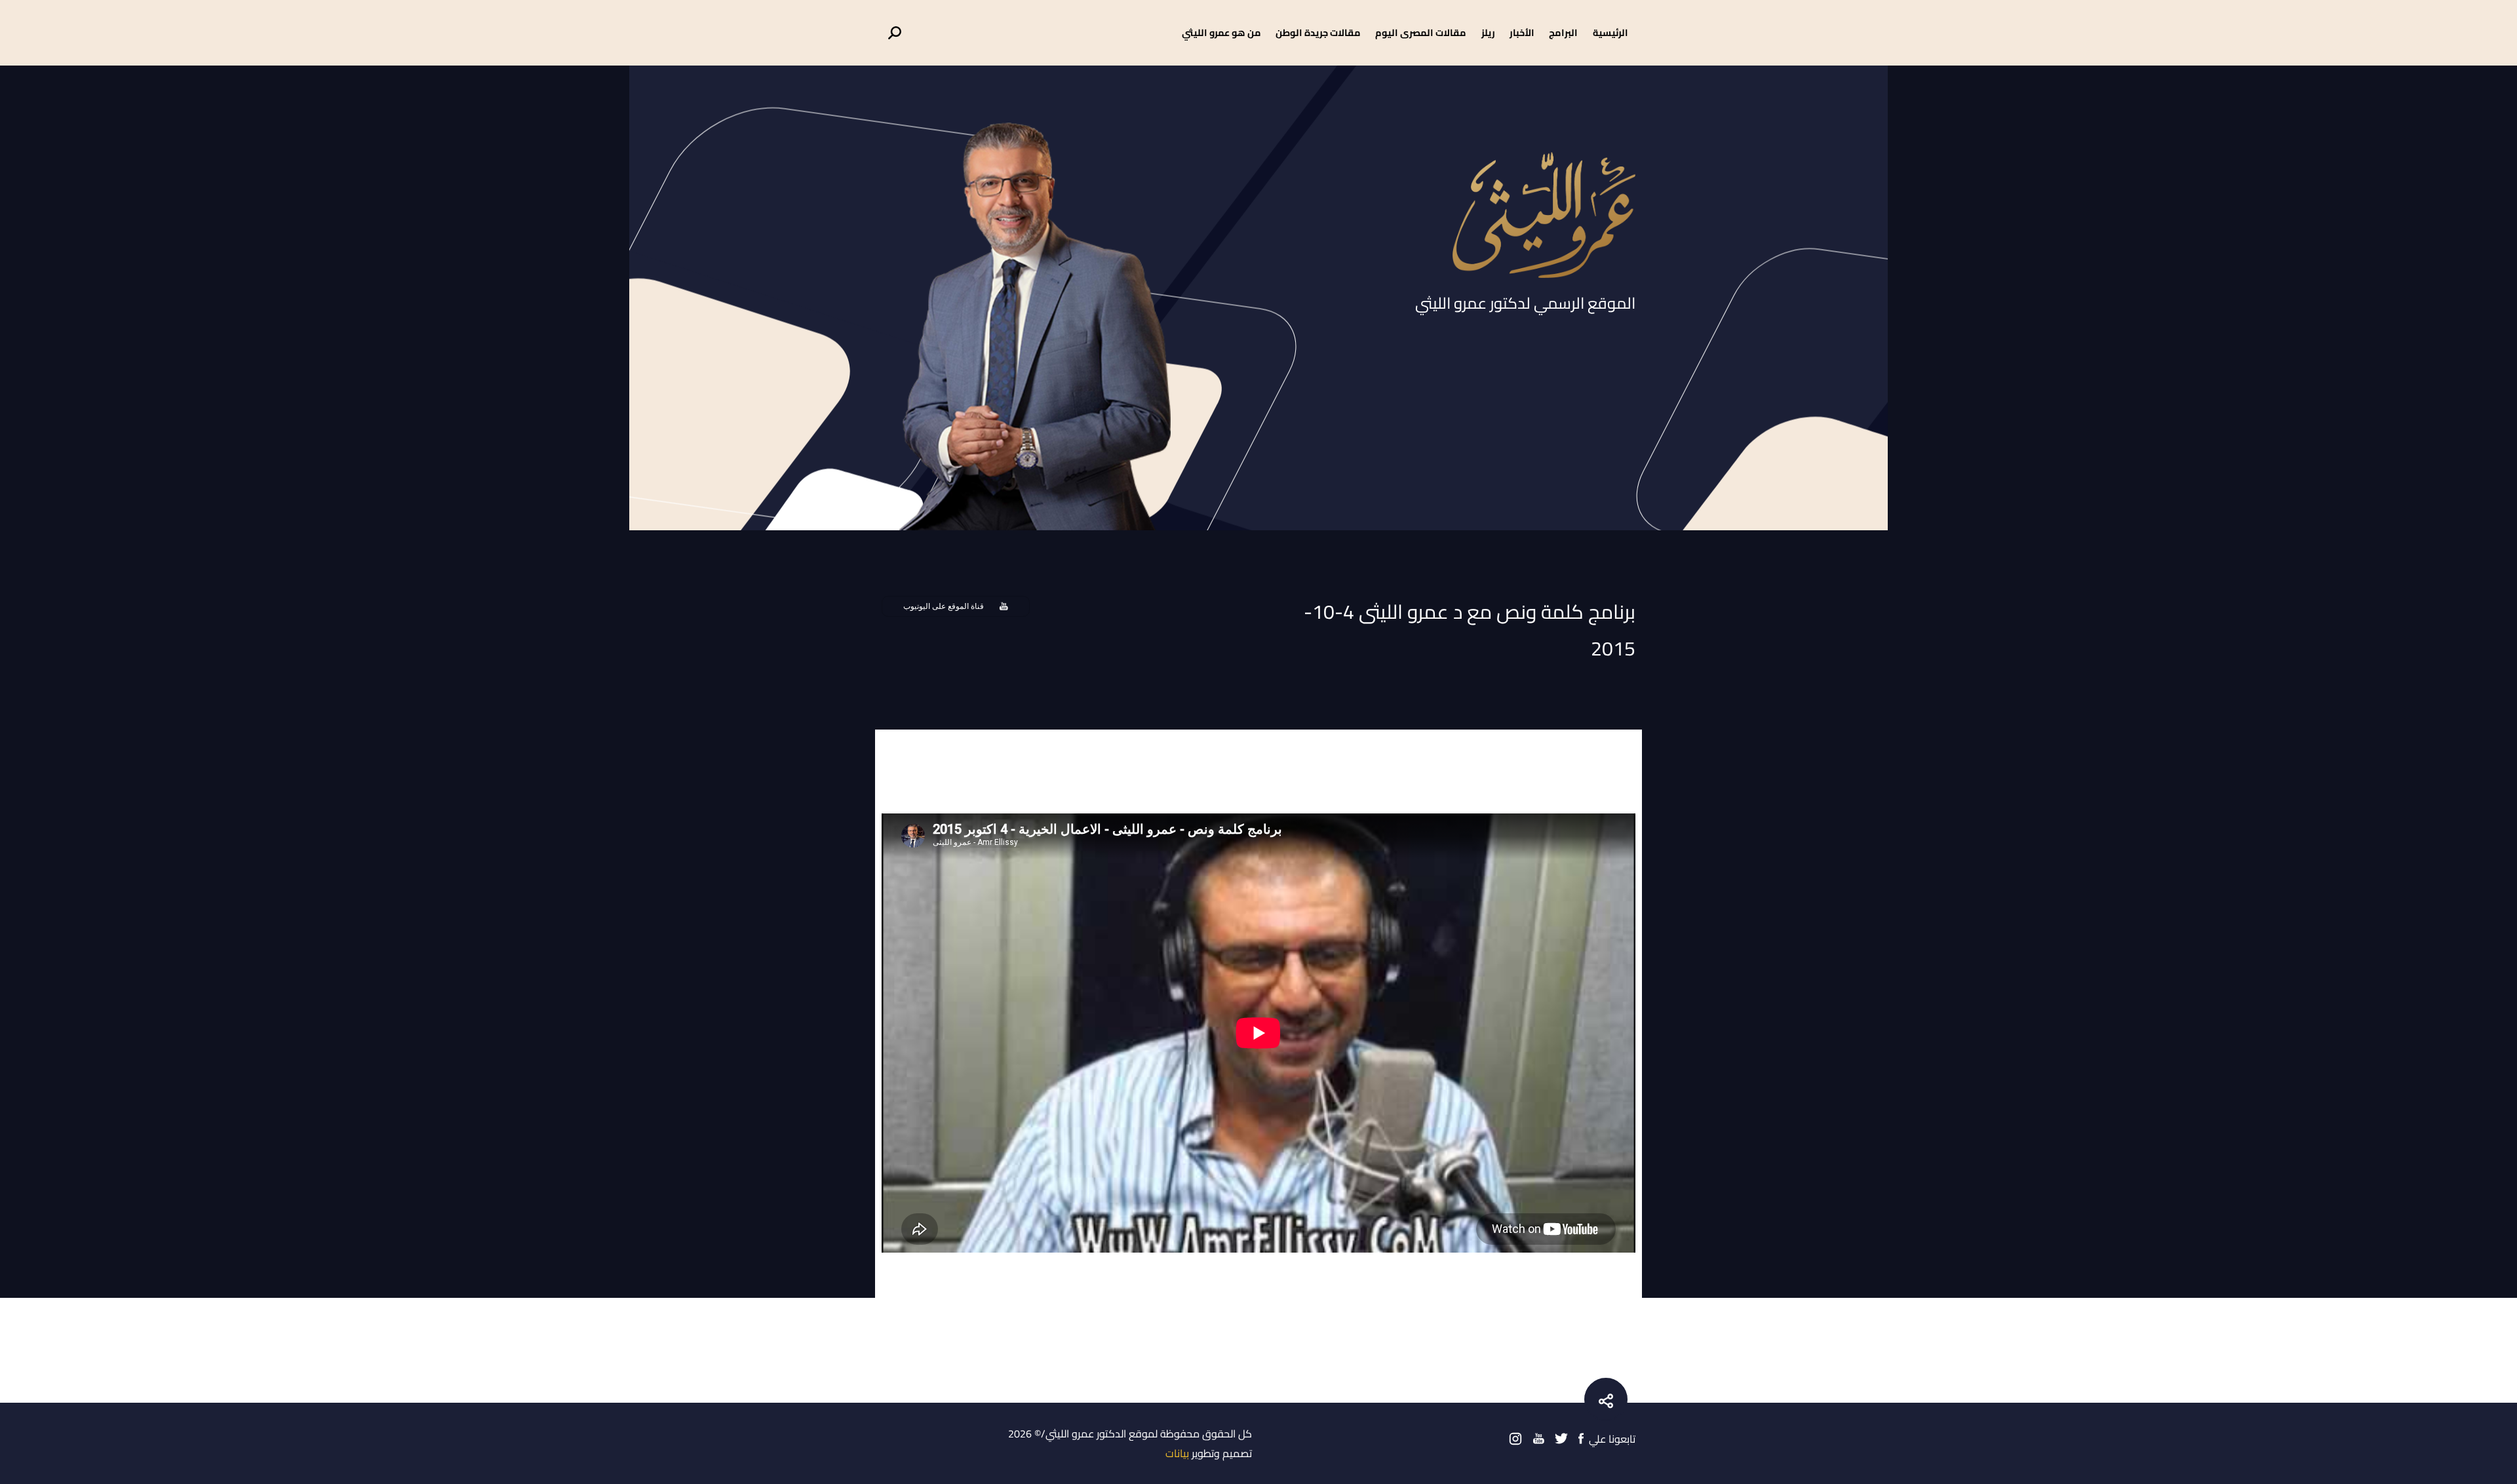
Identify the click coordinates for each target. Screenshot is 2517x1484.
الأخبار (1522, 32)
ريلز (1488, 32)
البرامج (1563, 32)
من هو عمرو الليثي (1221, 32)
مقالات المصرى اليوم (1421, 32)
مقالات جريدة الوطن (1318, 32)
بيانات (1177, 1453)
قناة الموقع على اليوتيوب (944, 606)
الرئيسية (1610, 32)
